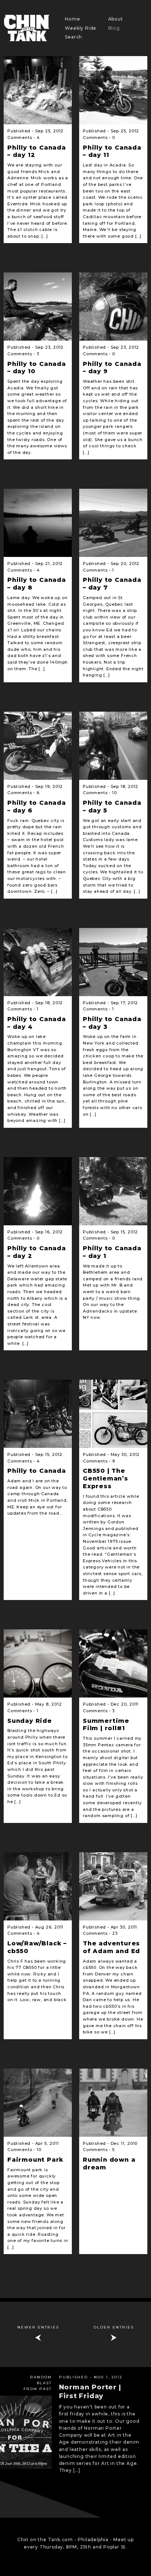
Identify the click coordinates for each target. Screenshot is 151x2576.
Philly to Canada (37, 1471)
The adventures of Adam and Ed (111, 1947)
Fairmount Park (35, 2160)
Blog (114, 28)
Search (73, 37)
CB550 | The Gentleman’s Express (106, 1478)
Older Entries (114, 2327)
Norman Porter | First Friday (90, 2391)
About (116, 19)
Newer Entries (38, 2327)
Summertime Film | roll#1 (106, 1725)
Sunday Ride (30, 1721)
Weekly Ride (81, 28)
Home (72, 19)
